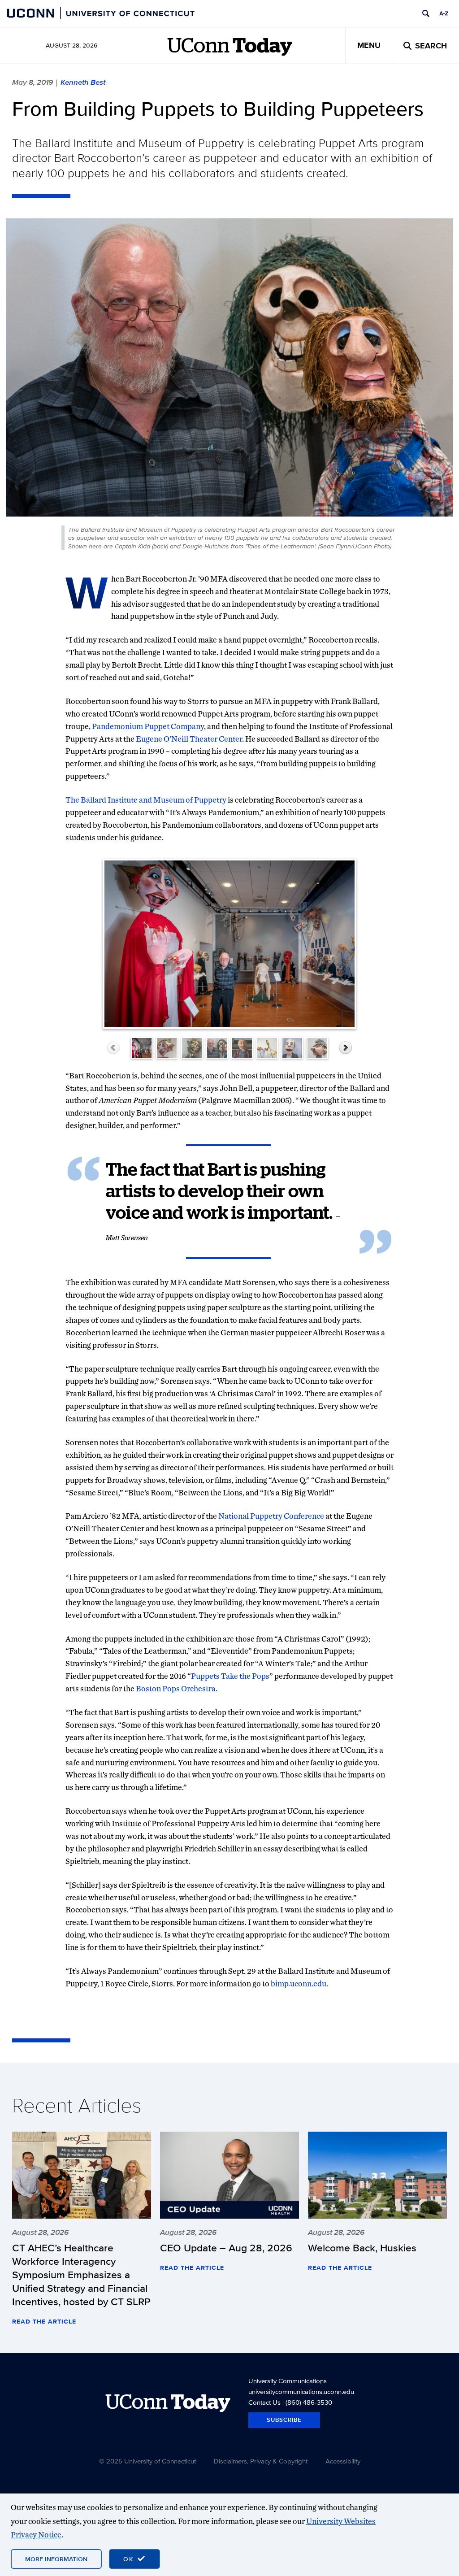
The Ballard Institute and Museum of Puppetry (146, 800)
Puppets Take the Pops (230, 1676)
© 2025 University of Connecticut (147, 2461)
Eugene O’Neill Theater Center (189, 739)
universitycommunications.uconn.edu (301, 2391)
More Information (56, 2559)
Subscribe (284, 2420)
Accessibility (343, 2461)
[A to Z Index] (444, 13)
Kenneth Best (83, 82)
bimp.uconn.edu (299, 1983)
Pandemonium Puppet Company (148, 726)
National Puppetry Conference (271, 1516)
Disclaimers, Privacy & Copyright (261, 2461)
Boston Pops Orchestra (176, 1688)
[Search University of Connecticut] (426, 13)
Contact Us (264, 2402)
